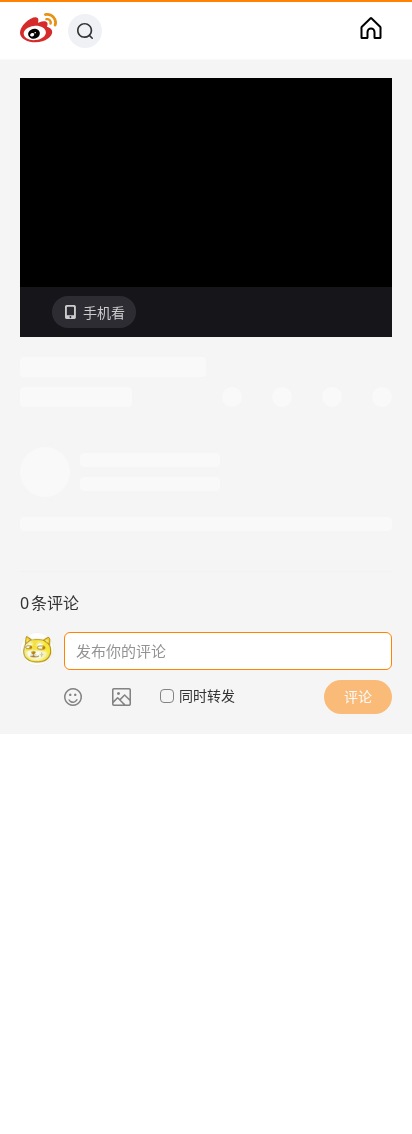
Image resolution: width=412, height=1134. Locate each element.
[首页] (371, 31)
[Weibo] (38, 30)
